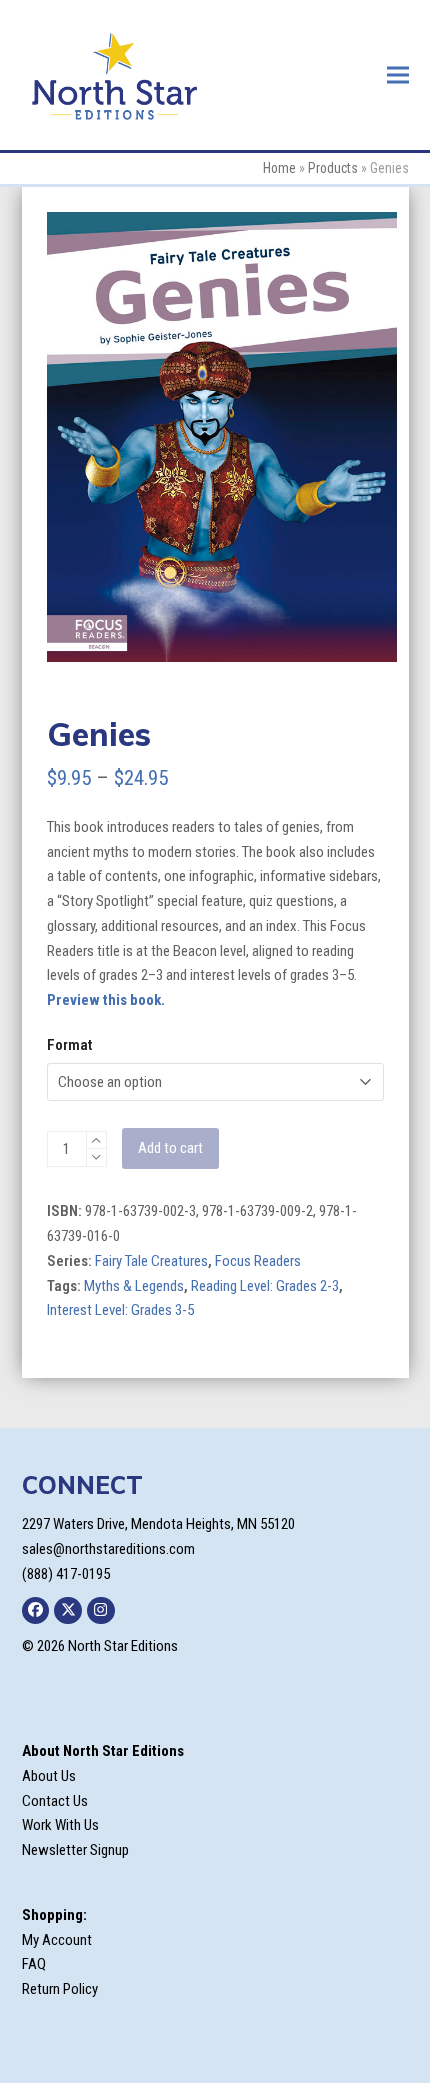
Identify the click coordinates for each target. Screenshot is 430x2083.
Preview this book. (106, 1000)
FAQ (34, 1964)
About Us (49, 1776)
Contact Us (55, 1801)
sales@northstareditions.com (108, 1549)
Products (333, 168)
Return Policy (60, 1989)
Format (69, 1045)
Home (279, 168)
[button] (398, 74)
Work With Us (60, 1825)
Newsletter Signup (75, 1850)
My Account (57, 1940)
